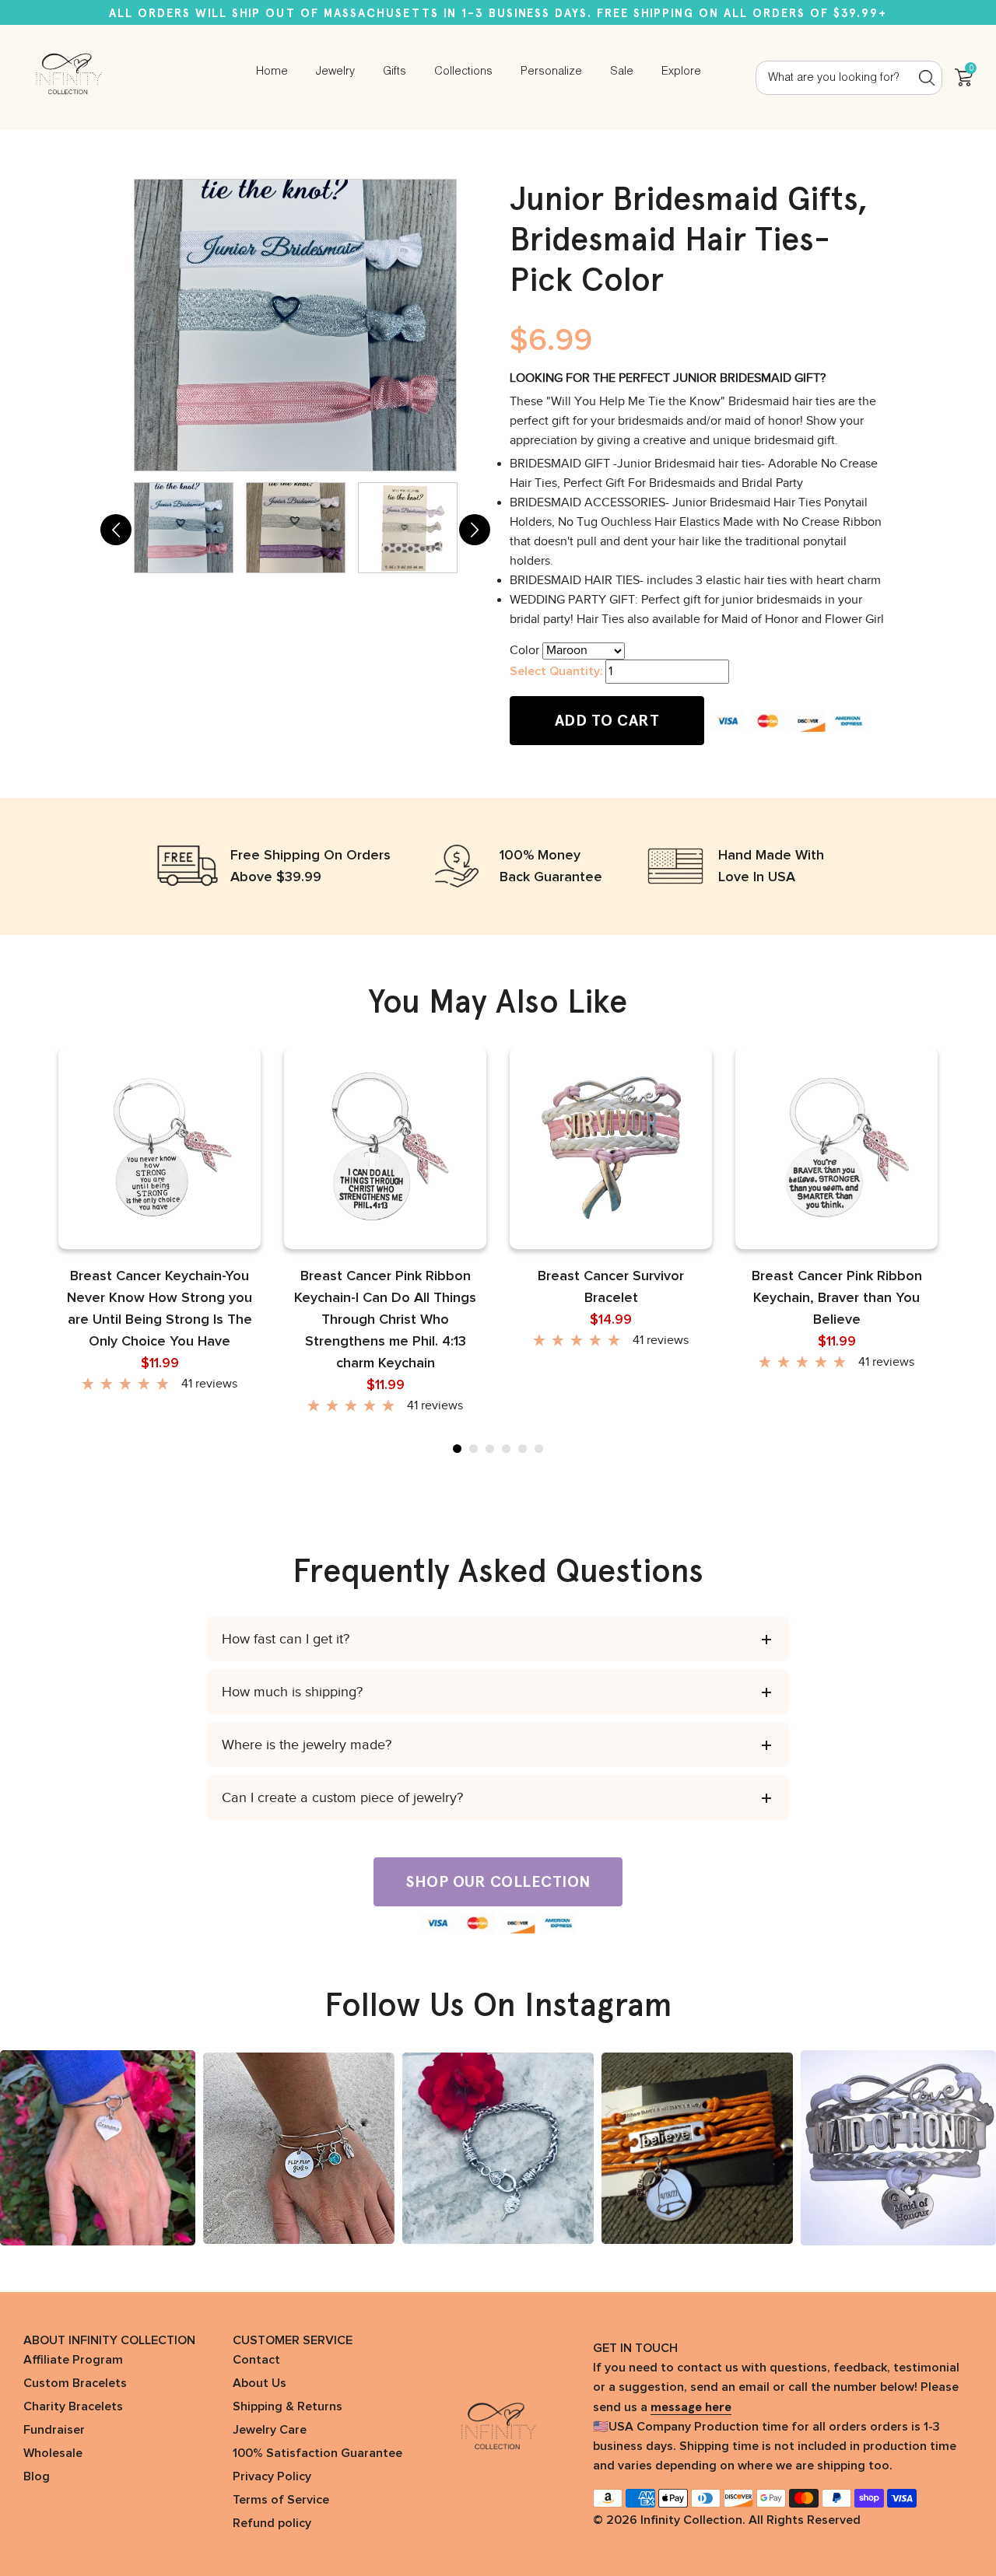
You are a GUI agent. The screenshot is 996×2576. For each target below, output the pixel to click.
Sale (622, 72)
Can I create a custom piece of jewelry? (342, 1797)
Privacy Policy (272, 2476)
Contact (256, 2360)
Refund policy (272, 2523)
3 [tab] (490, 1449)
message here (691, 2407)
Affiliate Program (73, 2360)
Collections (463, 72)
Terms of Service (281, 2500)
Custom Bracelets (75, 2383)
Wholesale (53, 2453)
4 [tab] (506, 1449)
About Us (260, 2383)
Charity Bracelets (73, 2406)
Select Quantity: (556, 671)
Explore (681, 72)
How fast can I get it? (286, 1639)
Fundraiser (54, 2430)
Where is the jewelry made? (307, 1745)
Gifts (395, 72)
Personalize (551, 72)
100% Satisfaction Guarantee (317, 2453)
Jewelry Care (270, 2430)
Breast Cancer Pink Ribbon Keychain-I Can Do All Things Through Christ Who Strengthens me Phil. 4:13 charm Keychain (385, 1320)
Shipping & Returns (288, 2406)
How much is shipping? (292, 1692)
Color (524, 650)
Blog (37, 2476)
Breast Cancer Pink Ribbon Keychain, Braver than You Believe (837, 1298)
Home (272, 72)
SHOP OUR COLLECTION (498, 1881)
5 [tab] (523, 1449)
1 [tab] (457, 1449)
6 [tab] (539, 1449)
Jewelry (335, 72)
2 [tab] (473, 1449)
